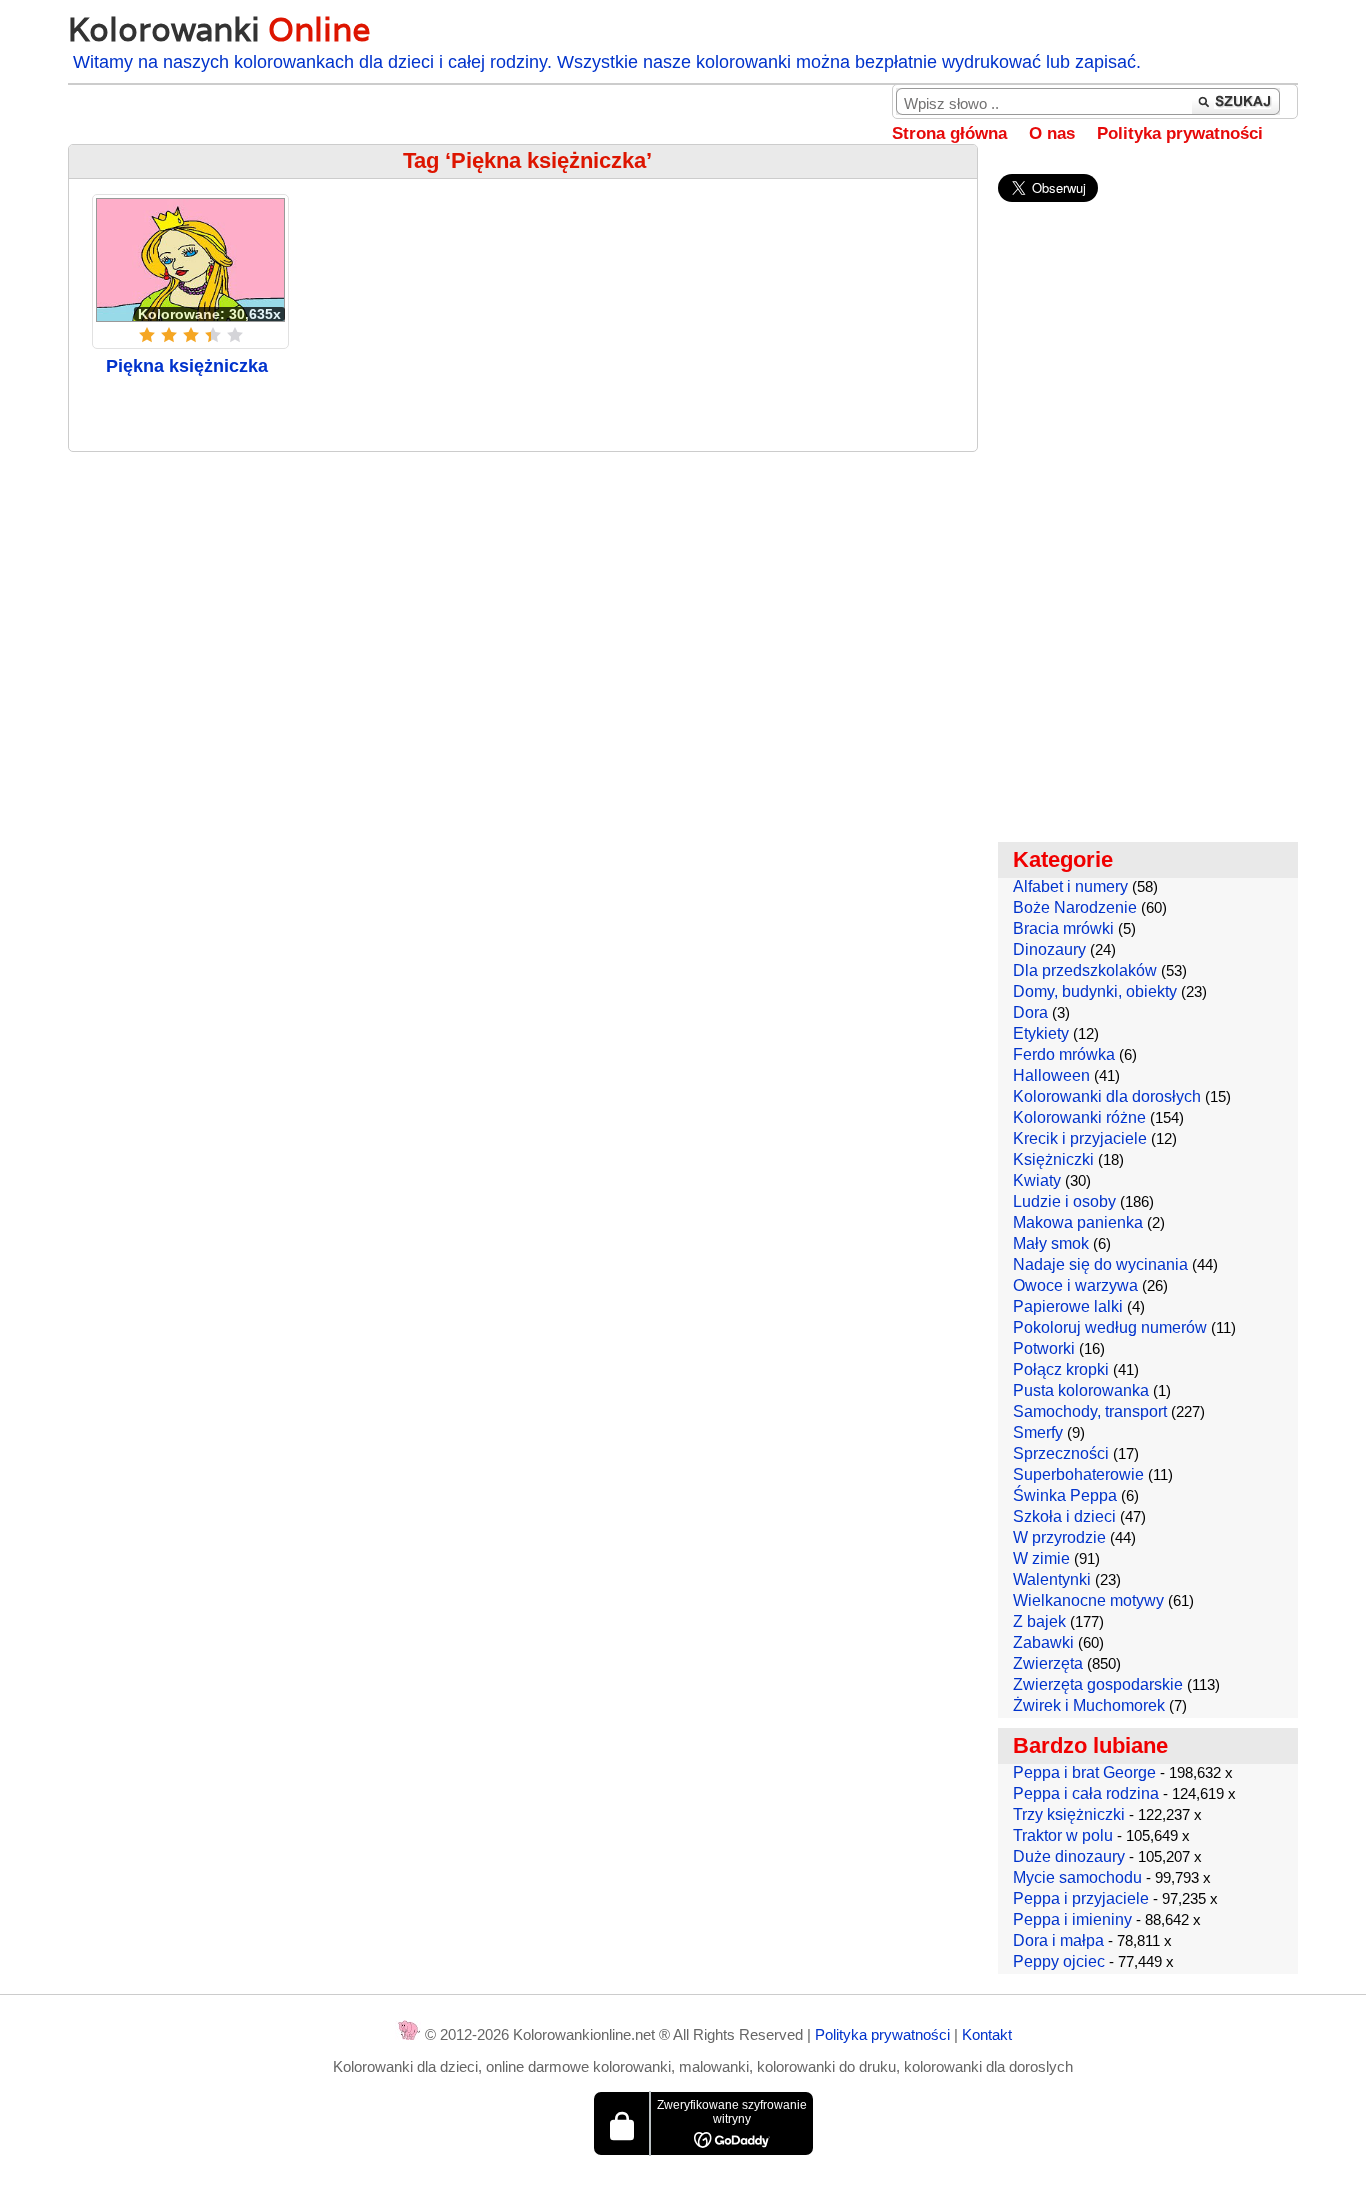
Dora (1030, 1012)
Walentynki (1052, 1579)
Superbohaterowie (1078, 1474)
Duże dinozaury (1069, 1856)
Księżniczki (1053, 1159)
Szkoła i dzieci (1064, 1516)
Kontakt (987, 2034)
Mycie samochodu (1077, 1877)
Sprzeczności (1061, 1453)
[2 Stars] (169, 335)
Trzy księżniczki (1069, 1814)
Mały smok (1051, 1243)
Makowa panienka (1078, 1222)
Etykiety (1041, 1033)
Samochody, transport (1090, 1411)
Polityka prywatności (1180, 133)
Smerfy (1038, 1432)
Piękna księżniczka (187, 366)
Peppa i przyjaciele (1081, 1898)
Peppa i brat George (1084, 1772)
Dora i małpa (1058, 1940)
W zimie (1041, 1558)
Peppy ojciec (1059, 1961)
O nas (1052, 133)
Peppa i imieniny (1072, 1919)
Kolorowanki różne (1079, 1117)
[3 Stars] (191, 335)
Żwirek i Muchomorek (1089, 1705)
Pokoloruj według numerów (1110, 1327)
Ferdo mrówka (1064, 1054)
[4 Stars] (213, 335)
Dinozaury (1049, 949)
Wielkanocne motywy (1088, 1600)
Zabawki (1043, 1642)
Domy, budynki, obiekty (1095, 991)
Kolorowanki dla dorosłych (1107, 1096)
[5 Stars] (235, 335)
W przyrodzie (1059, 1537)
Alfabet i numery (1070, 886)
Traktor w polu (1063, 1835)
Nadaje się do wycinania (1100, 1264)
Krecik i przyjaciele (1080, 1138)
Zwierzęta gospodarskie (1098, 1684)
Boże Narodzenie (1075, 907)
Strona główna (949, 133)
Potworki (1044, 1348)
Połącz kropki (1061, 1369)
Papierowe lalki (1068, 1306)
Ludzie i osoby (1064, 1201)
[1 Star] (147, 335)
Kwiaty (1037, 1180)
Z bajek (1039, 1621)
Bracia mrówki (1063, 928)
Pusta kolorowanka (1081, 1390)
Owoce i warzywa (1075, 1285)
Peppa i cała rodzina (1086, 1793)
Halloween (1051, 1075)
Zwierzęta (1048, 1663)
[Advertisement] (522, 612)
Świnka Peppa (1065, 1495)
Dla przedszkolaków (1085, 970)
